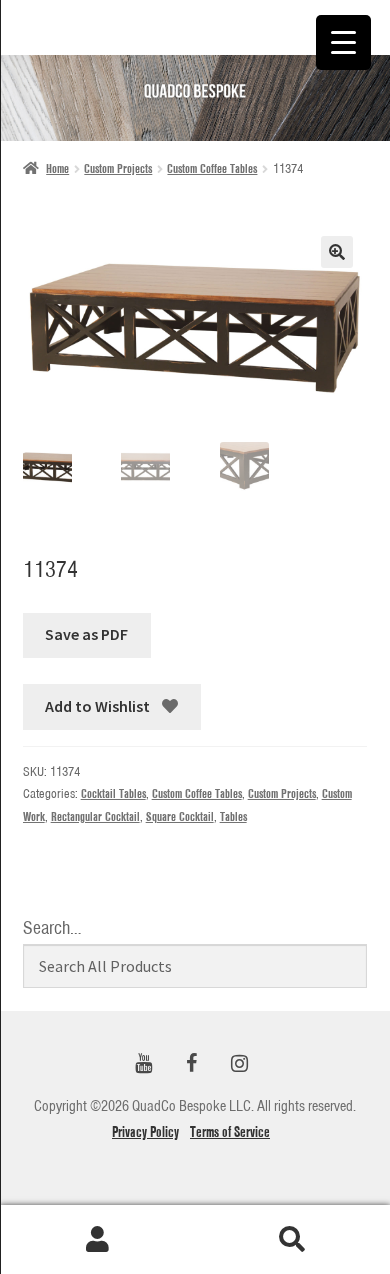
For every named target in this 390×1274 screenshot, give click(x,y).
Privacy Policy (145, 1132)
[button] (337, 252)
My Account (97, 1240)
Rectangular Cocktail (95, 816)
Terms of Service (230, 1132)
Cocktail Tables (113, 793)
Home (57, 168)
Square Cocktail (180, 816)
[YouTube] (143, 1064)
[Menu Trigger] (343, 42)
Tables (233, 816)
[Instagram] (239, 1064)
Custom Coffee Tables (212, 168)
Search (292, 1240)
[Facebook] (191, 1064)
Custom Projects (118, 168)
